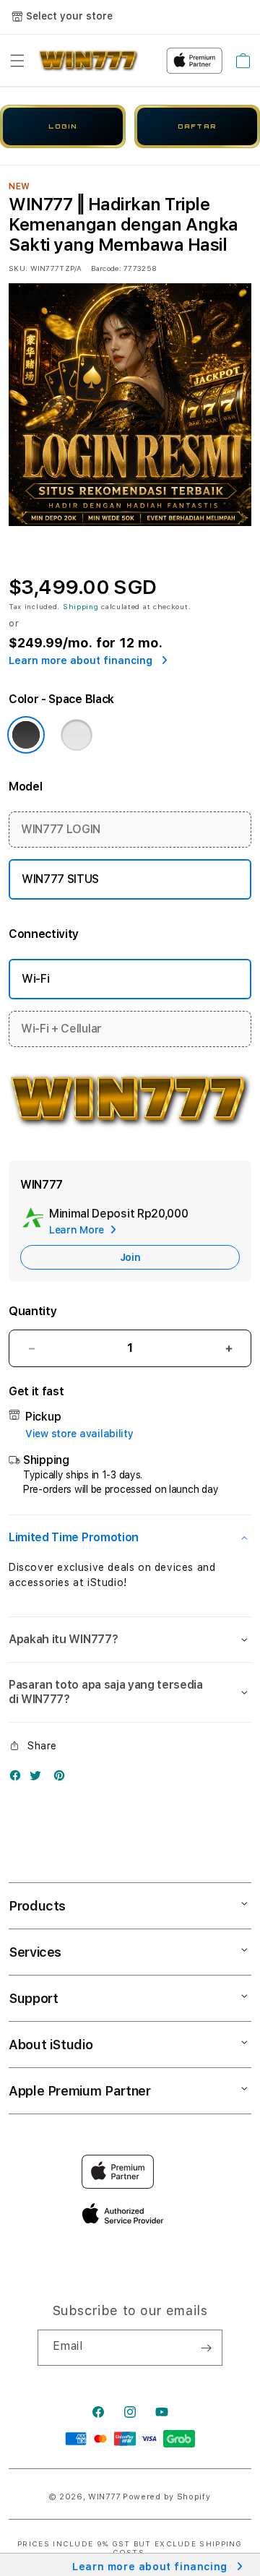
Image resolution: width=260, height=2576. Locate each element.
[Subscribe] (206, 2348)
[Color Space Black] (26, 735)
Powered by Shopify (167, 2497)
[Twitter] (39, 1779)
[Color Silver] (77, 735)
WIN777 (104, 2497)
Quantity (32, 1311)
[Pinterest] (63, 1779)
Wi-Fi (35, 979)
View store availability (79, 1434)
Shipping (81, 606)
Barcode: (106, 268)
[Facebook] (19, 1779)
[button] (17, 61)
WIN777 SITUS (60, 879)
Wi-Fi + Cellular (61, 1029)
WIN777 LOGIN (61, 829)
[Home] (88, 61)
